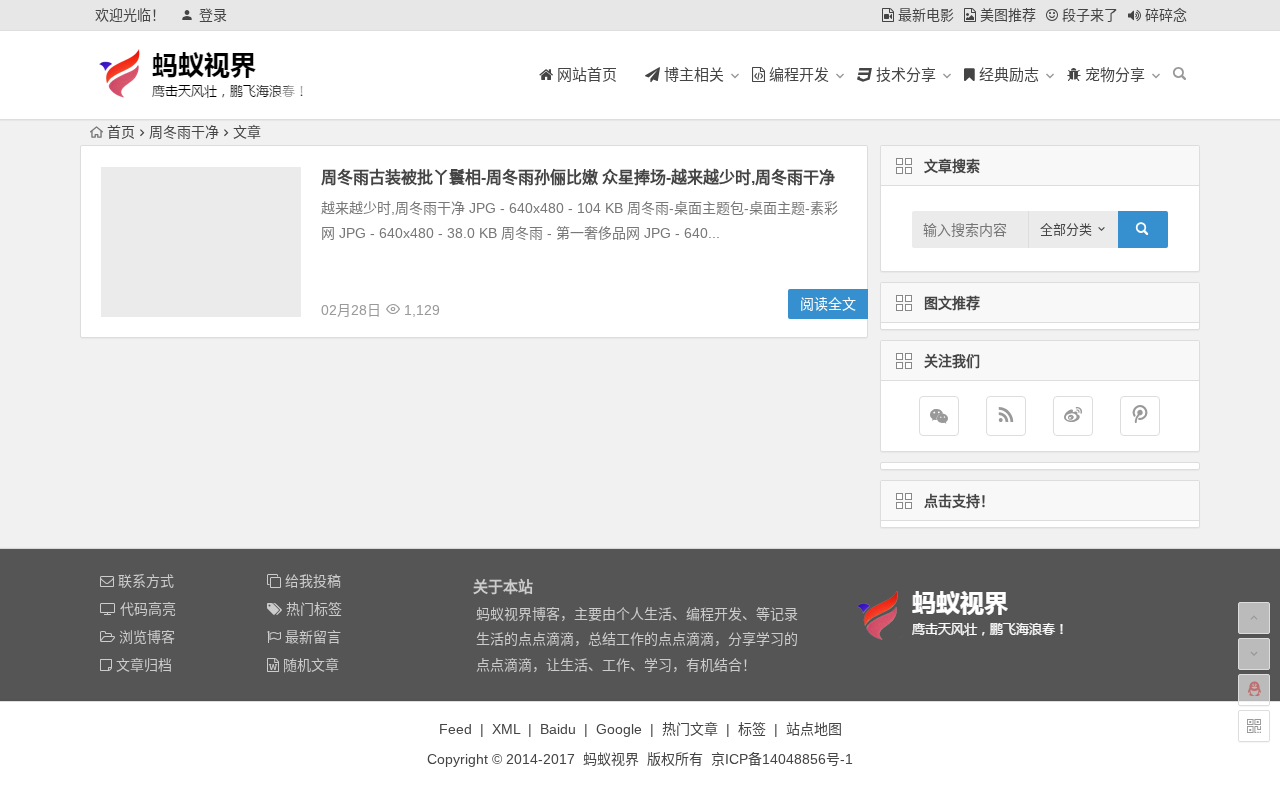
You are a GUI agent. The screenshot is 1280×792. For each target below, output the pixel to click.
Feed (455, 729)
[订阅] (1006, 416)
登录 (213, 15)
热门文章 (690, 729)
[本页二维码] (1254, 726)
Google (619, 729)
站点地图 (814, 729)
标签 (752, 729)
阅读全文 (828, 304)
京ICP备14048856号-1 (782, 759)
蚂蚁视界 (611, 759)
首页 (121, 132)
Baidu (558, 729)
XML (506, 729)
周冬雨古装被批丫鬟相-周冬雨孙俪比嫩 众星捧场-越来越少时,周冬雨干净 (578, 177)
